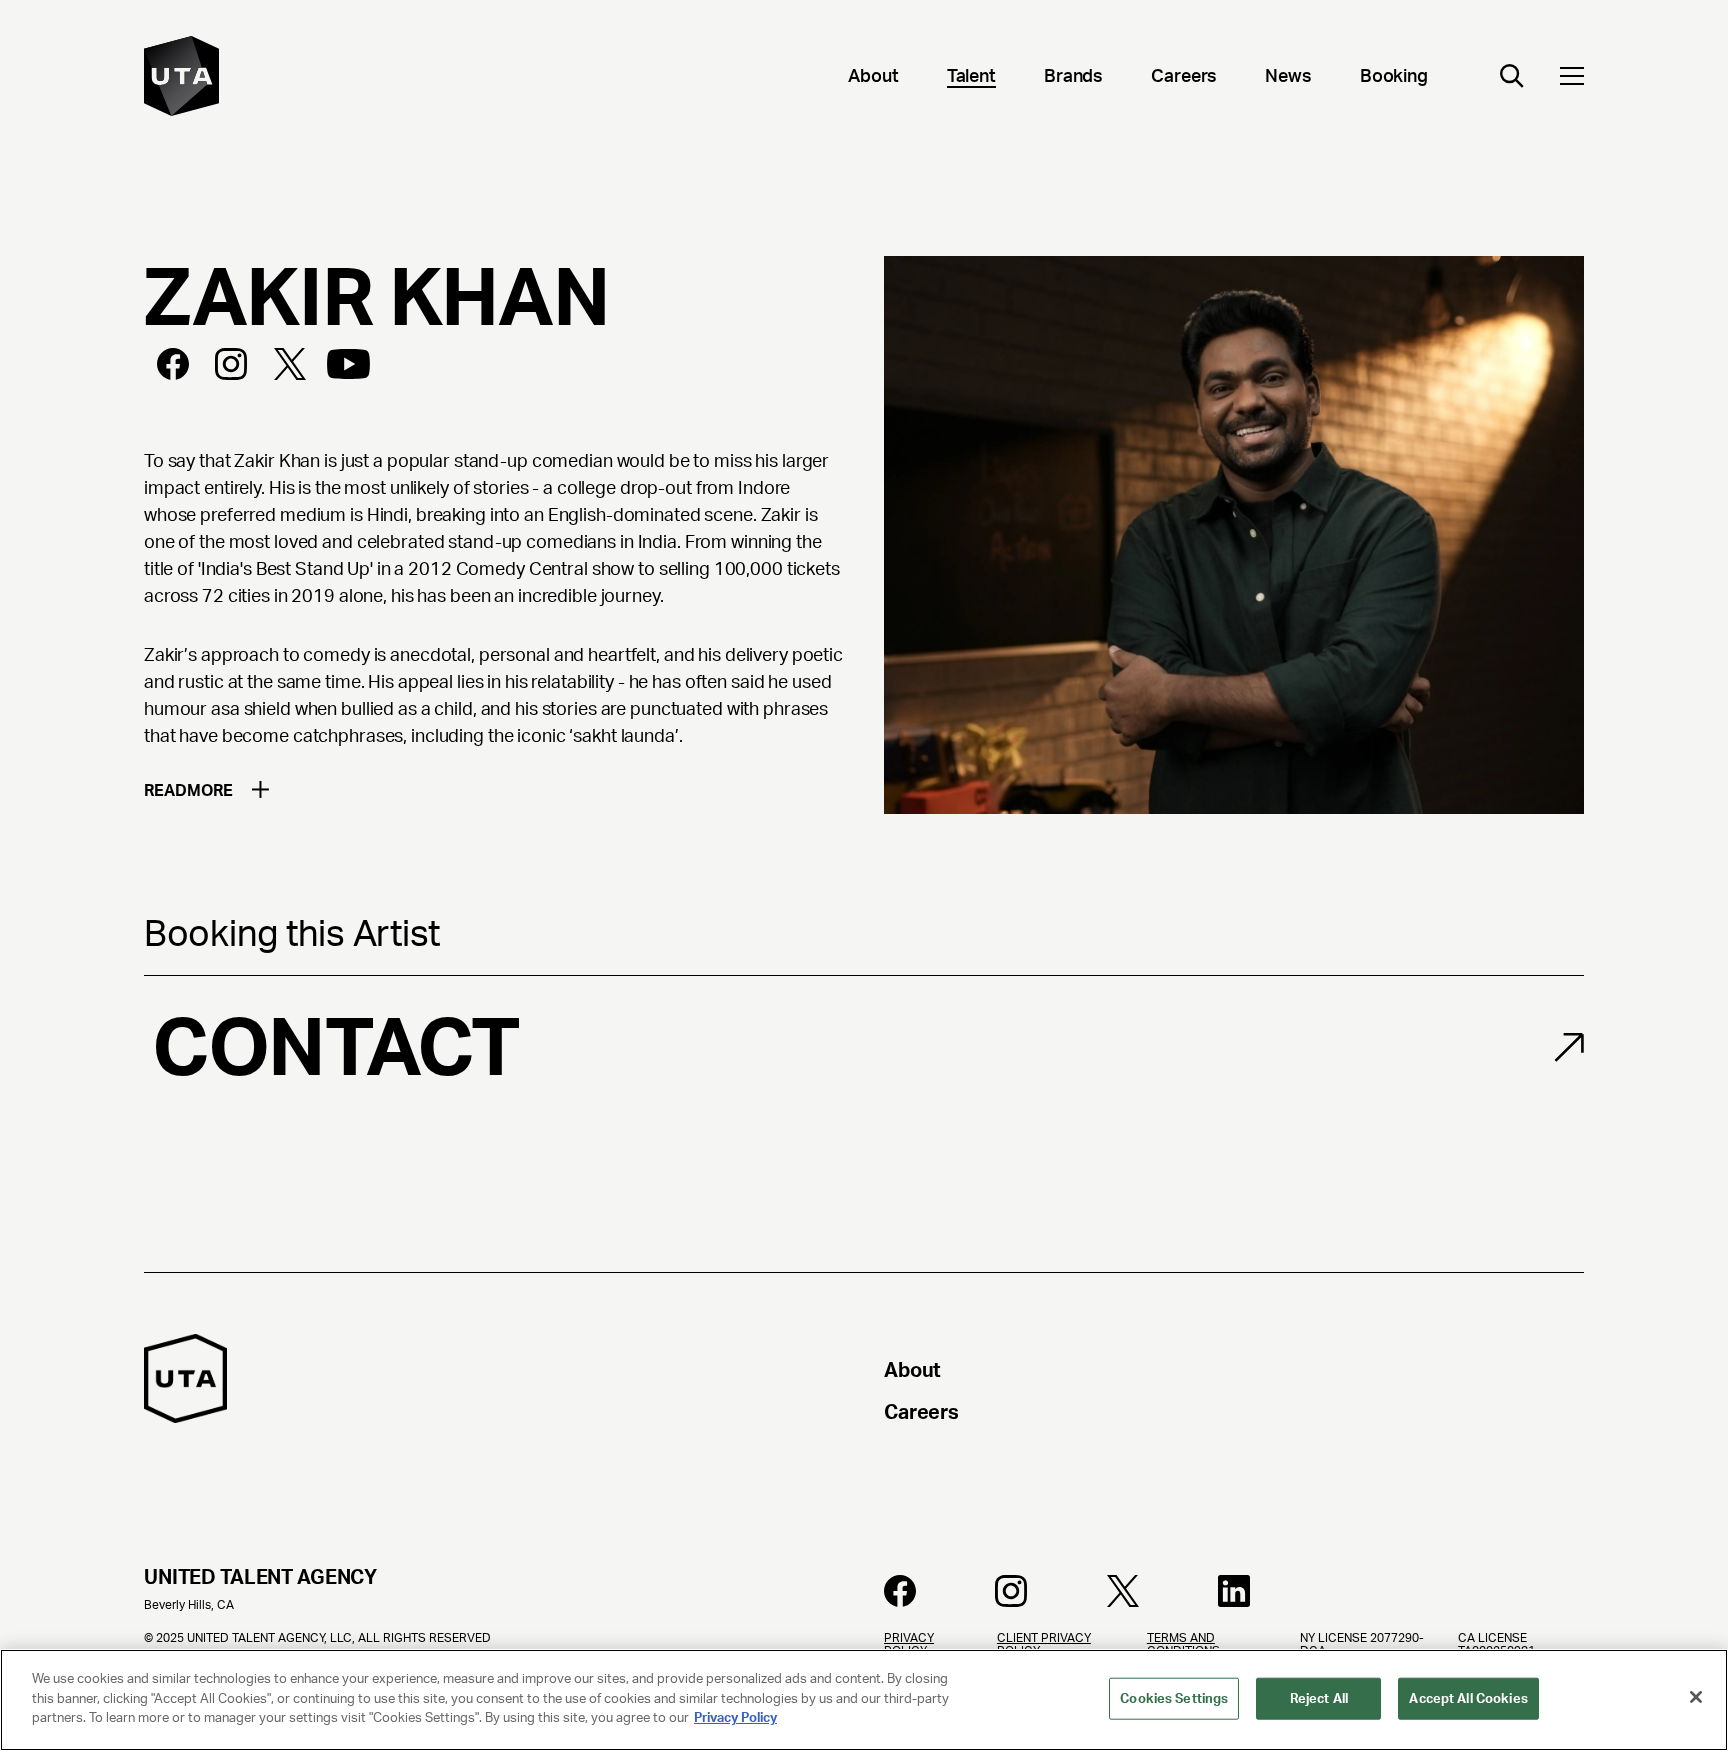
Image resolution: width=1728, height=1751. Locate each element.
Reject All (1319, 1698)
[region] (864, 1700)
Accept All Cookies (1468, 1698)
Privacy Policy (735, 1717)
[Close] (1696, 1697)
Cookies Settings (1174, 1698)
